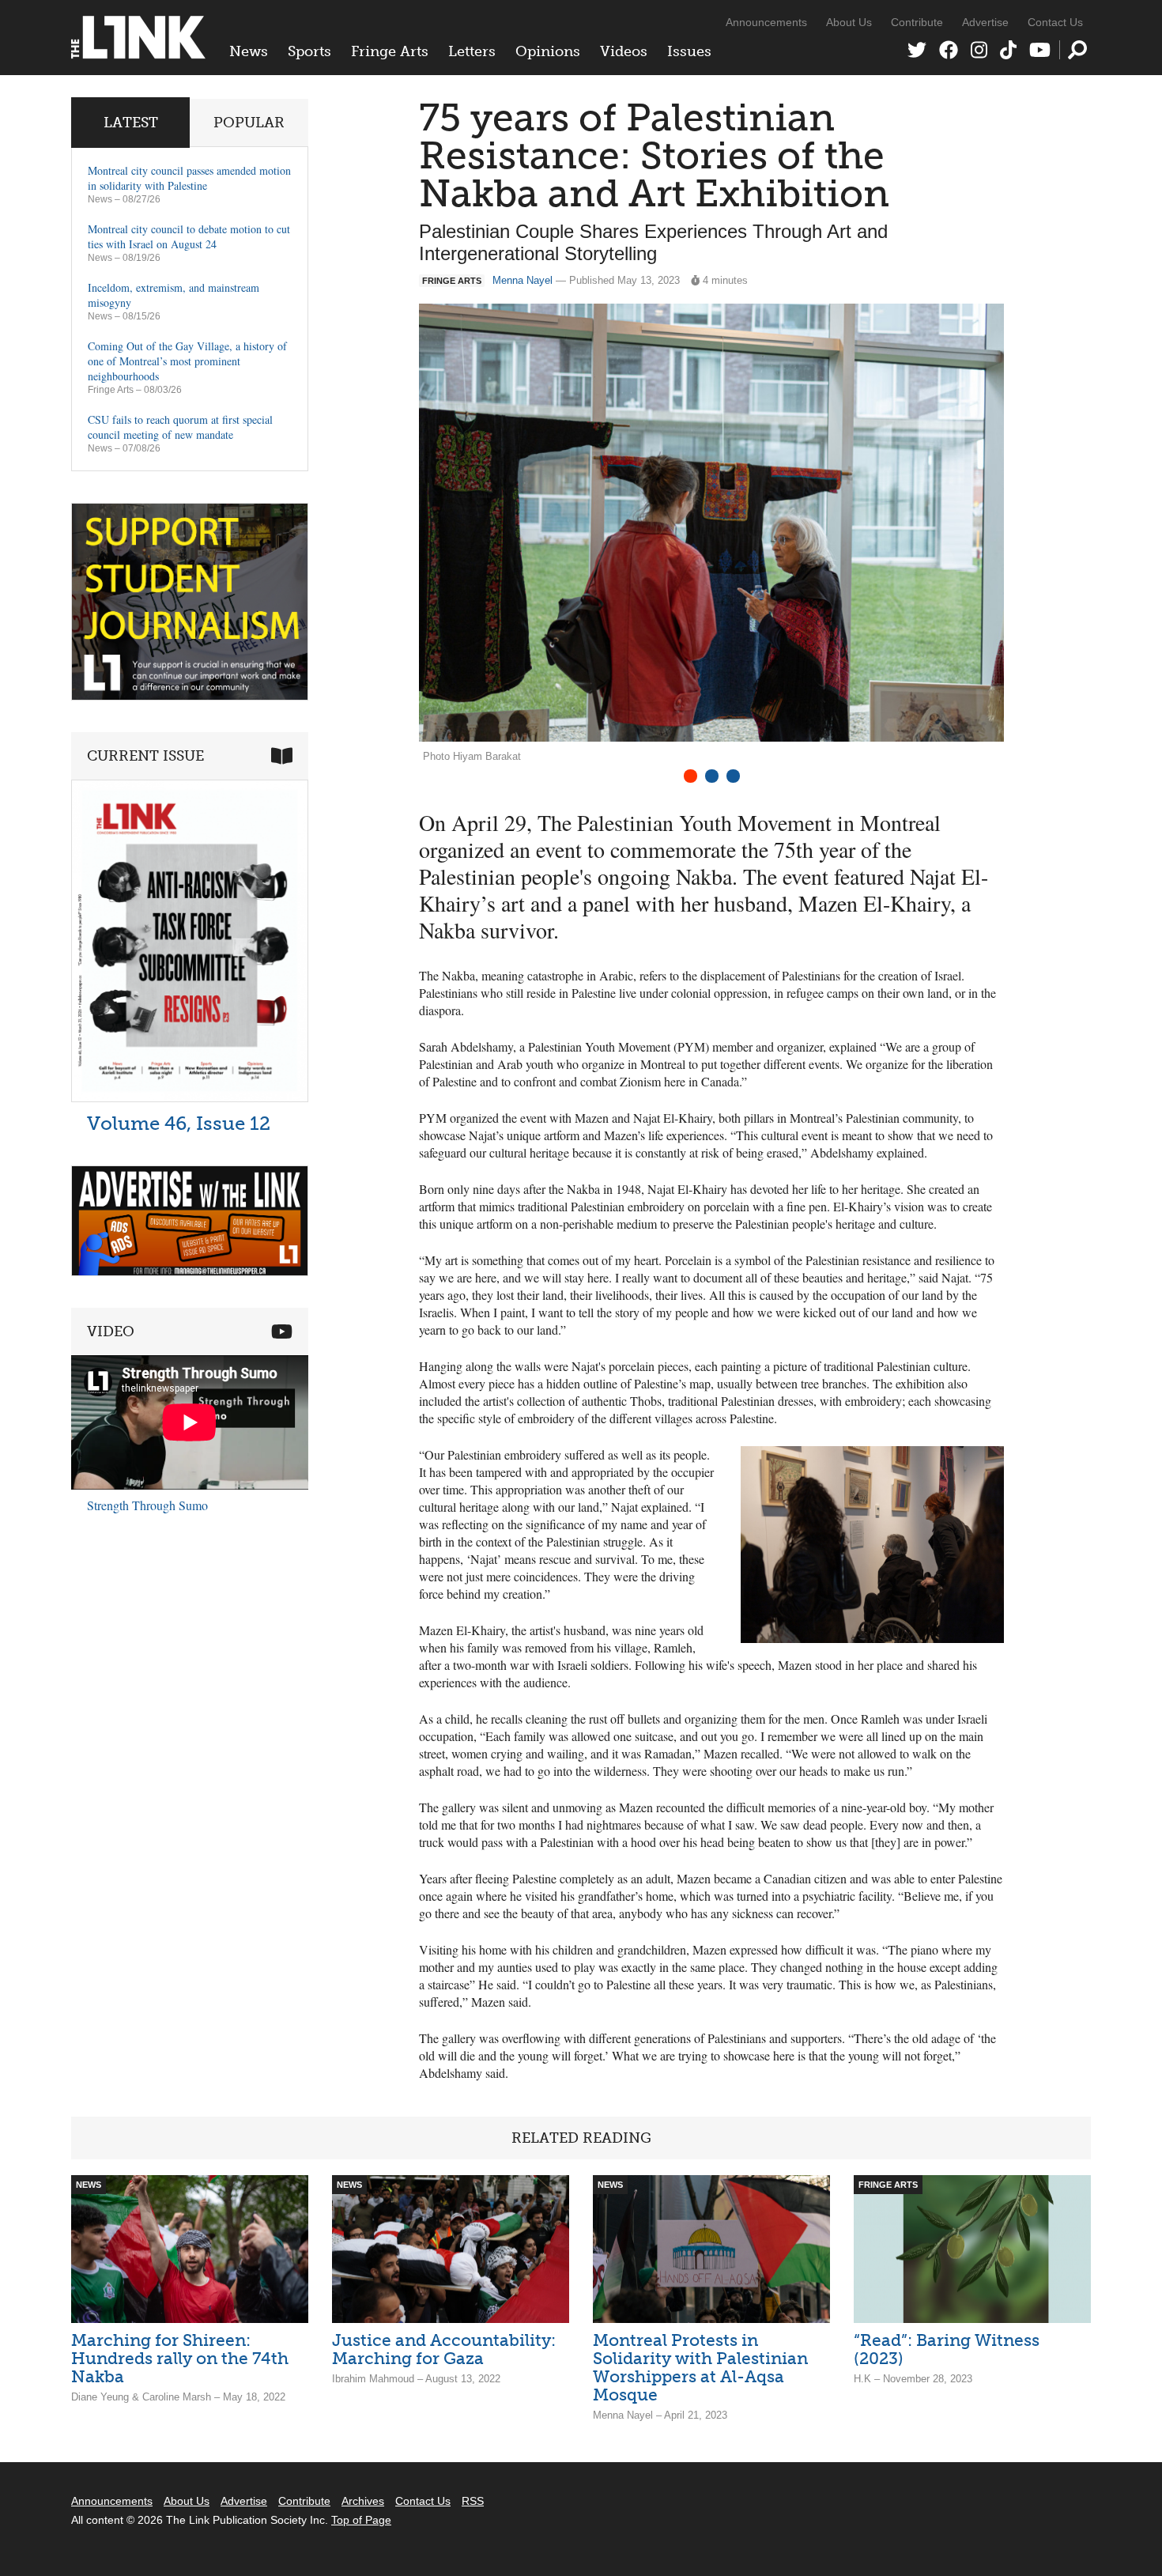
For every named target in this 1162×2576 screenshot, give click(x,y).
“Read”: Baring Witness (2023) (947, 2349)
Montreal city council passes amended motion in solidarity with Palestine (189, 178)
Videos (624, 51)
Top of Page (361, 2520)
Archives (363, 2501)
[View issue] (190, 1098)
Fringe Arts (390, 51)
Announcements (766, 22)
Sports (309, 51)
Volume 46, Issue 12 (179, 1123)
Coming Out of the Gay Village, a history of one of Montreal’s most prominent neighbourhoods (187, 361)
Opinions (548, 51)
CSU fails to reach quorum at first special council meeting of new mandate (180, 427)
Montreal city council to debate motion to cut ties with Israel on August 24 (189, 236)
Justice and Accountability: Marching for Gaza (444, 2349)
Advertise (985, 22)
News (249, 51)
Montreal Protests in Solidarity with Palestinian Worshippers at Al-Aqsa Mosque (700, 2367)
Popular (249, 123)
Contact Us (1055, 22)
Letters (472, 51)
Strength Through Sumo (147, 1505)
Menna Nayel (523, 280)
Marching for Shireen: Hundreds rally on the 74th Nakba (180, 2358)
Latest (131, 123)
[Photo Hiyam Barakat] (872, 1545)
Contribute (917, 22)
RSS (473, 2501)
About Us (849, 22)
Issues (689, 51)
